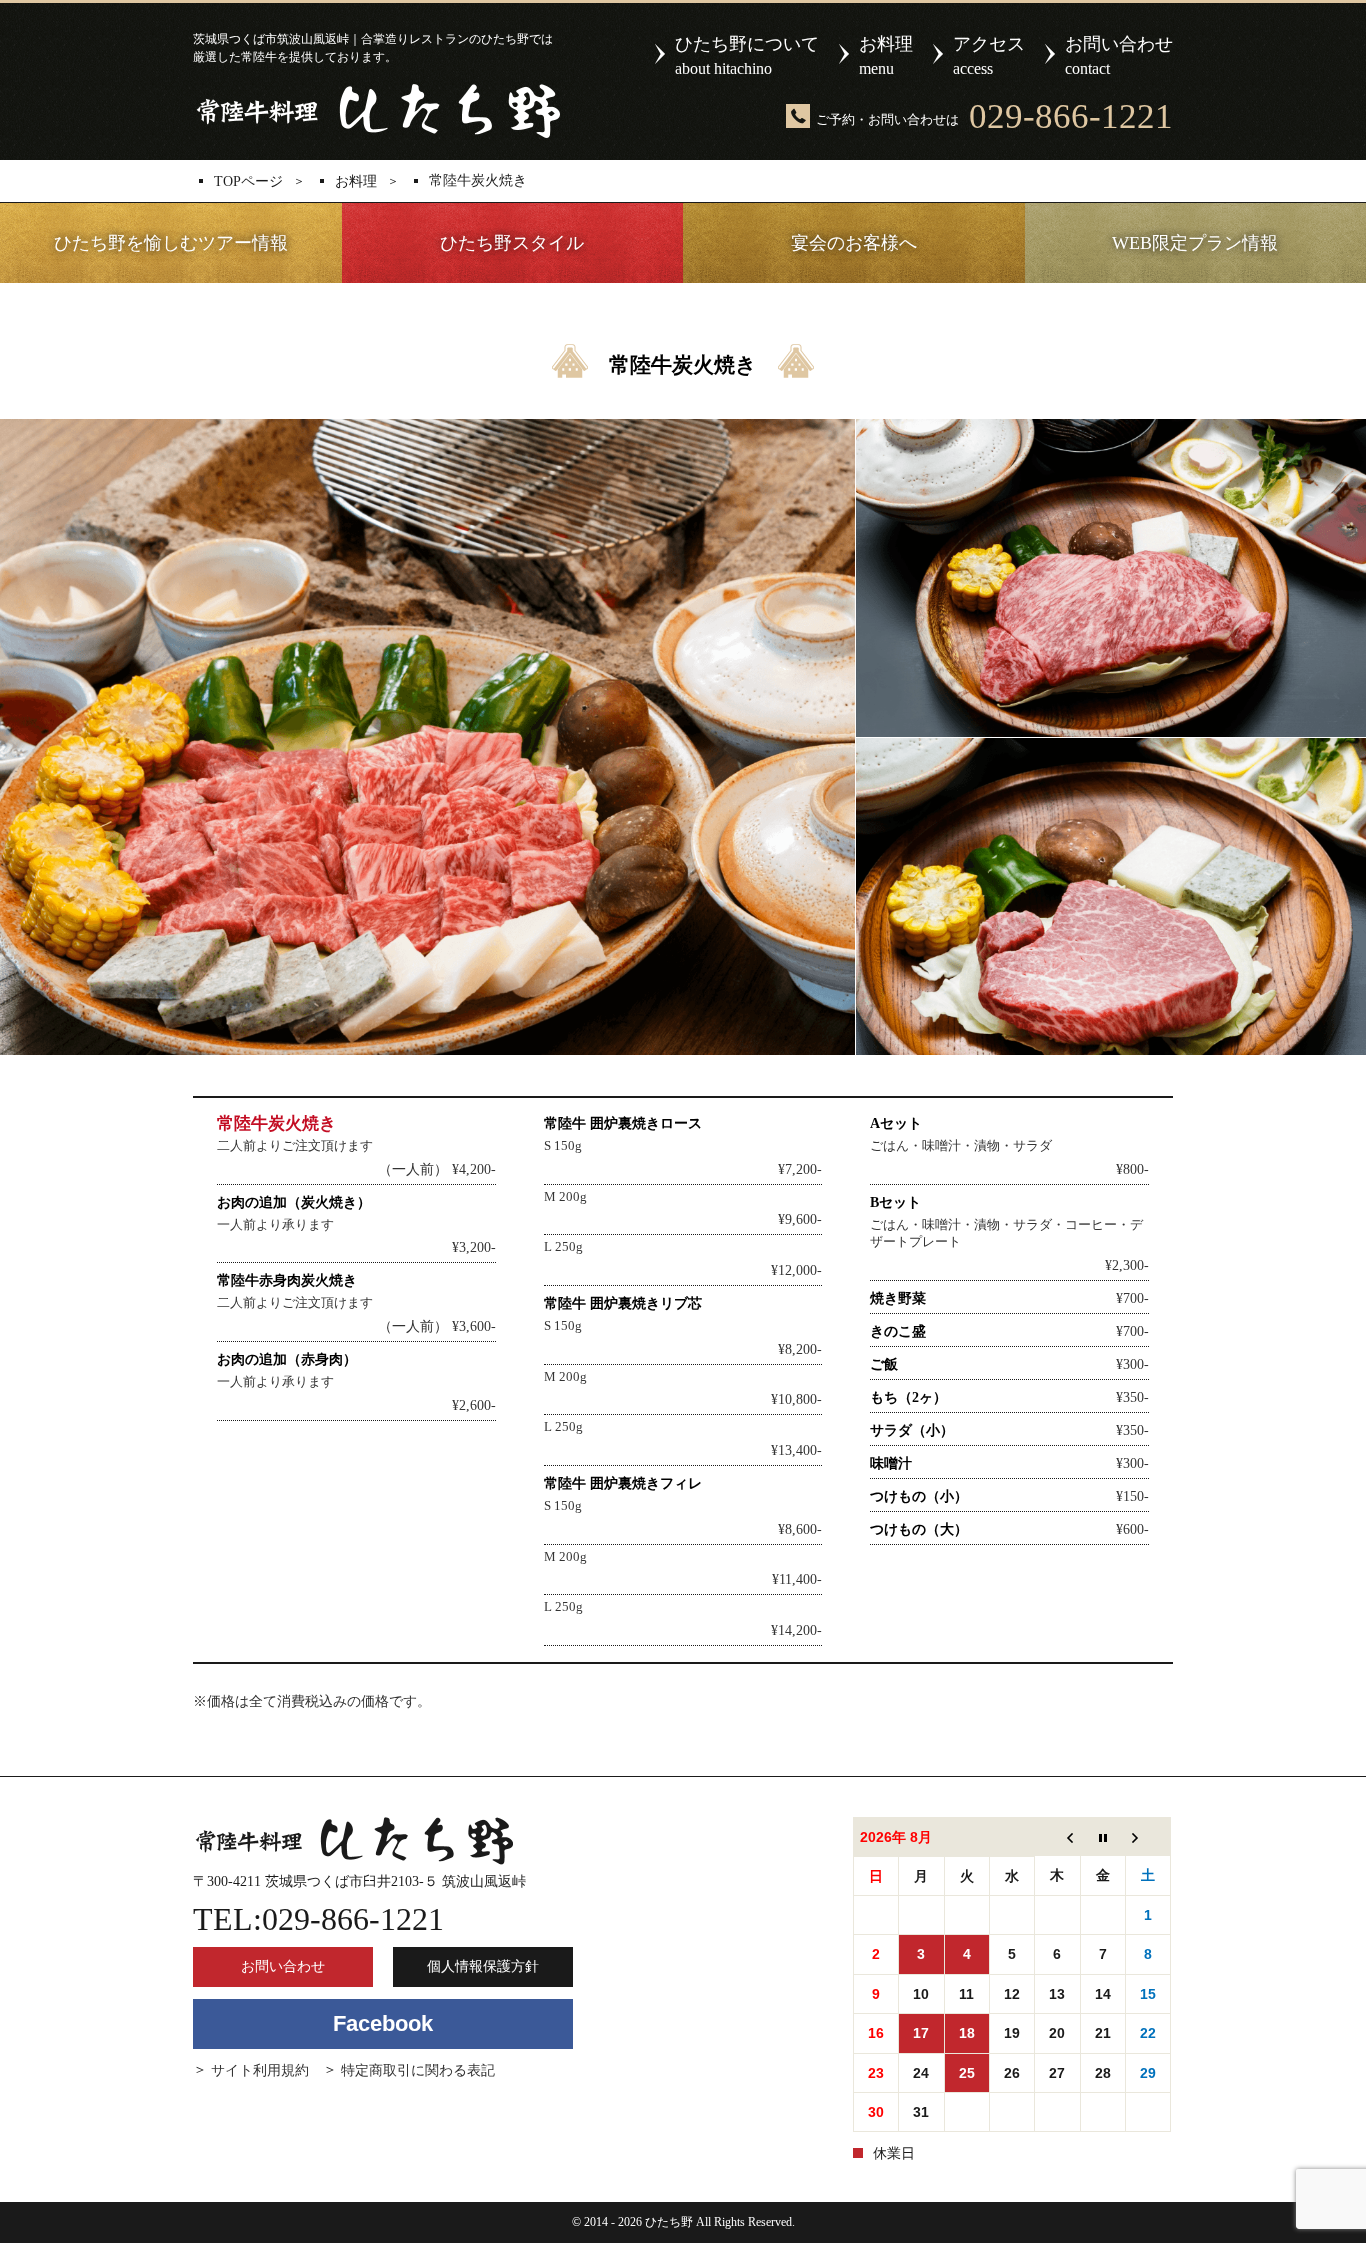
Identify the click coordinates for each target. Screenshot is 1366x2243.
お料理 (886, 55)
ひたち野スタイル (512, 243)
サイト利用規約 (260, 2070)
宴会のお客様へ (854, 243)
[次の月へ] (1147, 1836)
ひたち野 (376, 111)
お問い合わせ (1119, 55)
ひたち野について (747, 55)
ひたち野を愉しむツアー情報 (171, 243)
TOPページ (248, 182)
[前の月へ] (1057, 1836)
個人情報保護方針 (483, 1966)
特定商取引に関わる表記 (418, 2070)
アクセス (989, 55)
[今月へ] (1102, 1836)
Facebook (383, 2023)
